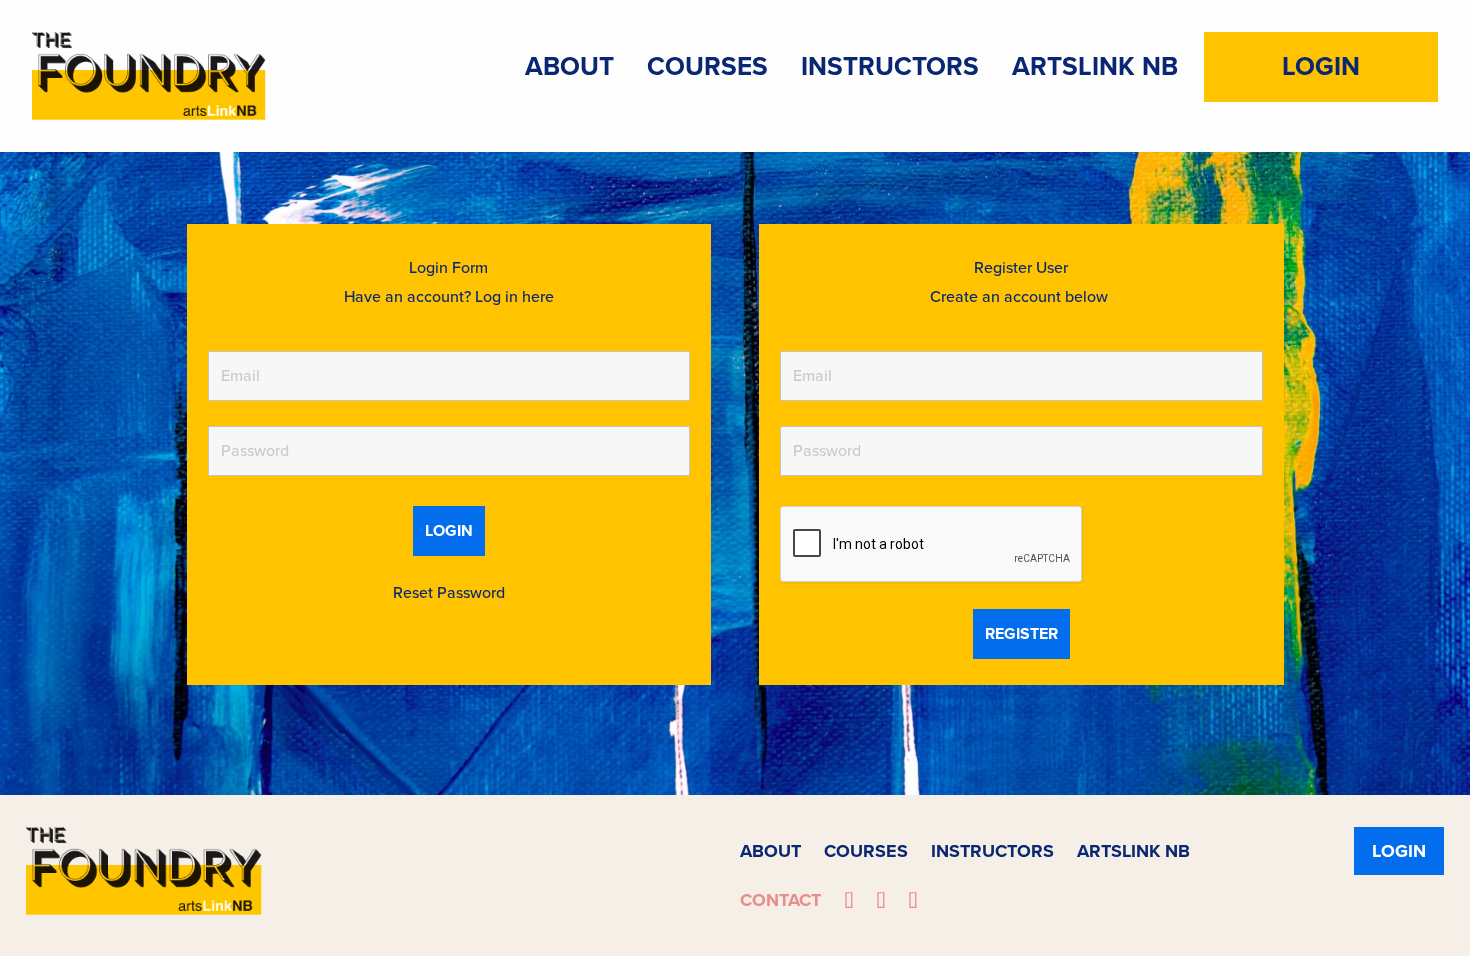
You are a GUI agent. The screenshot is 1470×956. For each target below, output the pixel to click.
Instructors (890, 66)
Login (1321, 66)
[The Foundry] (149, 73)
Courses (707, 66)
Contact (780, 900)
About (569, 66)
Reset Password (449, 593)
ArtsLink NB (1095, 66)
